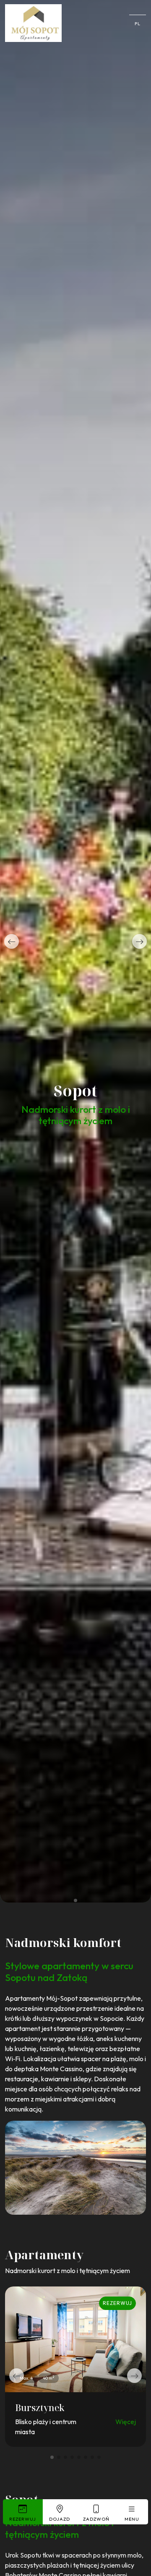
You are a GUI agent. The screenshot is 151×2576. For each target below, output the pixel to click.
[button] (12, 941)
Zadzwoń (96, 2519)
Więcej (126, 2422)
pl (138, 23)
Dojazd (60, 2519)
